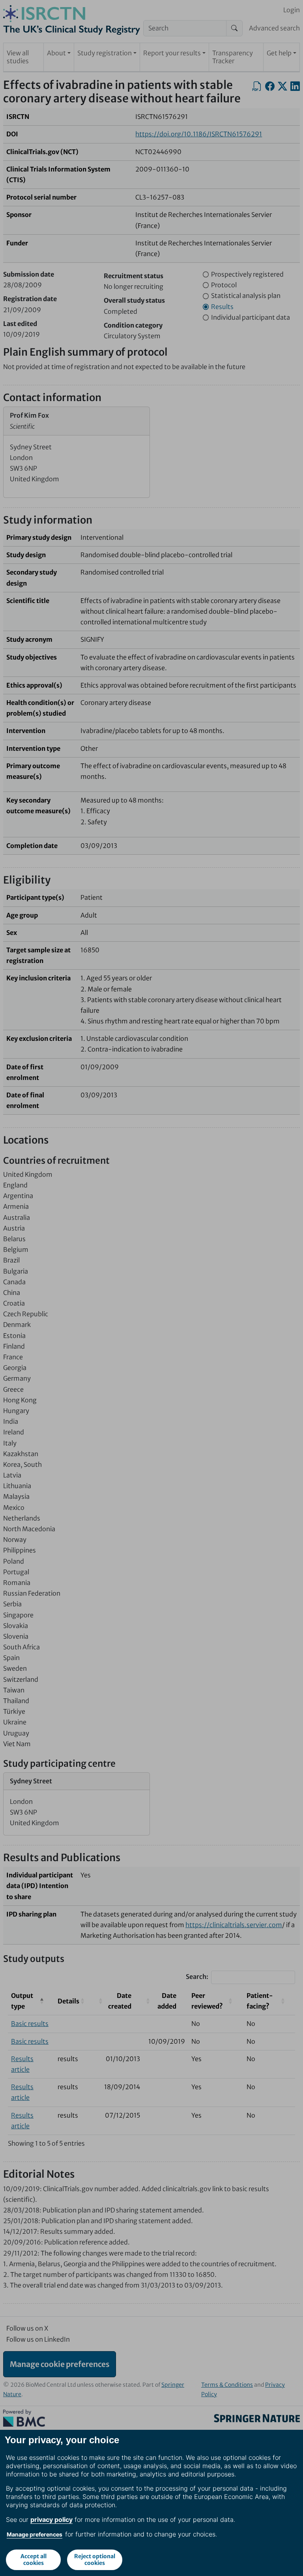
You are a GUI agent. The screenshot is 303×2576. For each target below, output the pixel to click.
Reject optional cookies (95, 2560)
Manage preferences (35, 2534)
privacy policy (51, 2519)
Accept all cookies (34, 2560)
